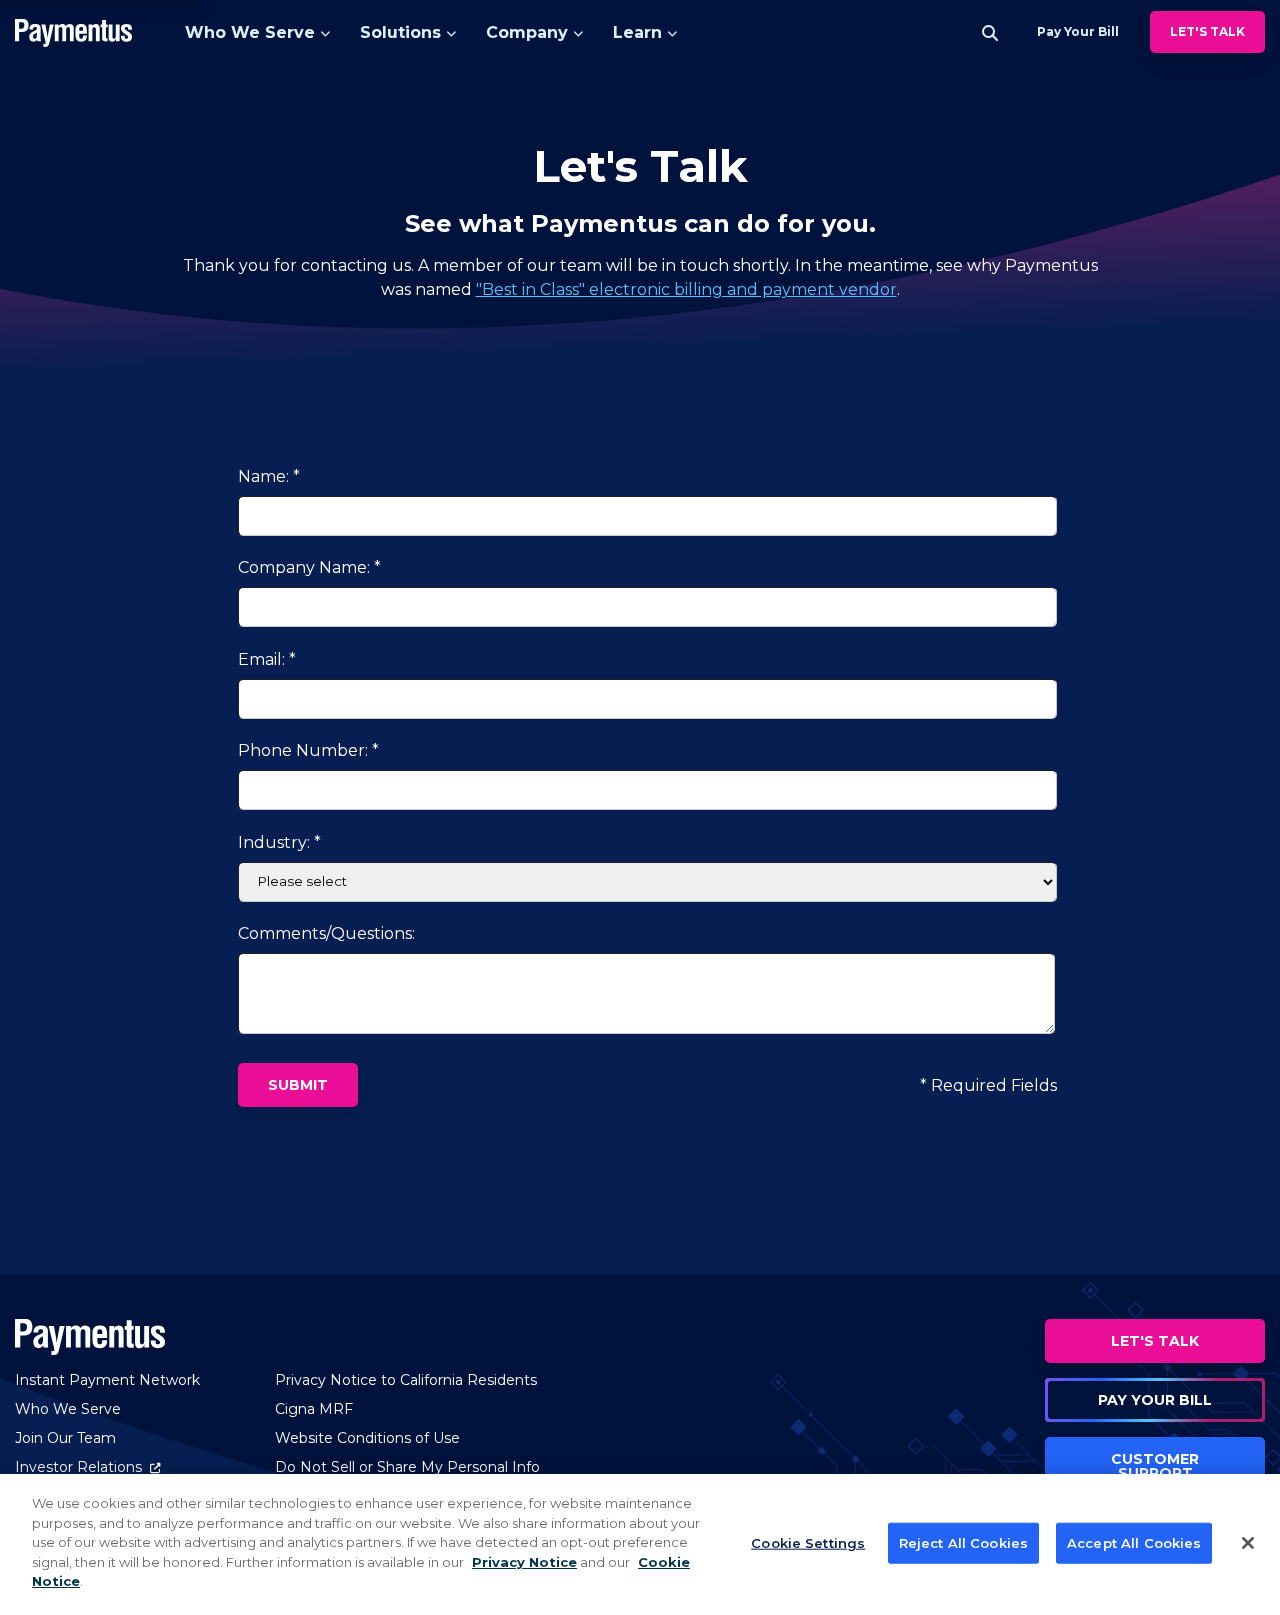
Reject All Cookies (963, 1542)
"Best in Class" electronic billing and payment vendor (686, 289)
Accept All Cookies (1134, 1542)
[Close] (1248, 1543)
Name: (263, 476)
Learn (637, 32)
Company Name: (304, 567)
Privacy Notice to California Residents (406, 1380)
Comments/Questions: (326, 933)
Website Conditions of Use (367, 1438)
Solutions (400, 32)
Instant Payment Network (107, 1380)
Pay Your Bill (1155, 1400)
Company (527, 32)
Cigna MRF (314, 1409)
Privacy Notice (524, 1562)
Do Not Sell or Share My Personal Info (407, 1467)
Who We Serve (250, 32)
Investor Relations (88, 1467)
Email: (261, 659)
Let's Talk (1207, 31)
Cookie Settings (808, 1542)
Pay (1078, 31)
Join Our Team (65, 1438)
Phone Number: (303, 750)
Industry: (274, 842)
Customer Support (1155, 1466)
